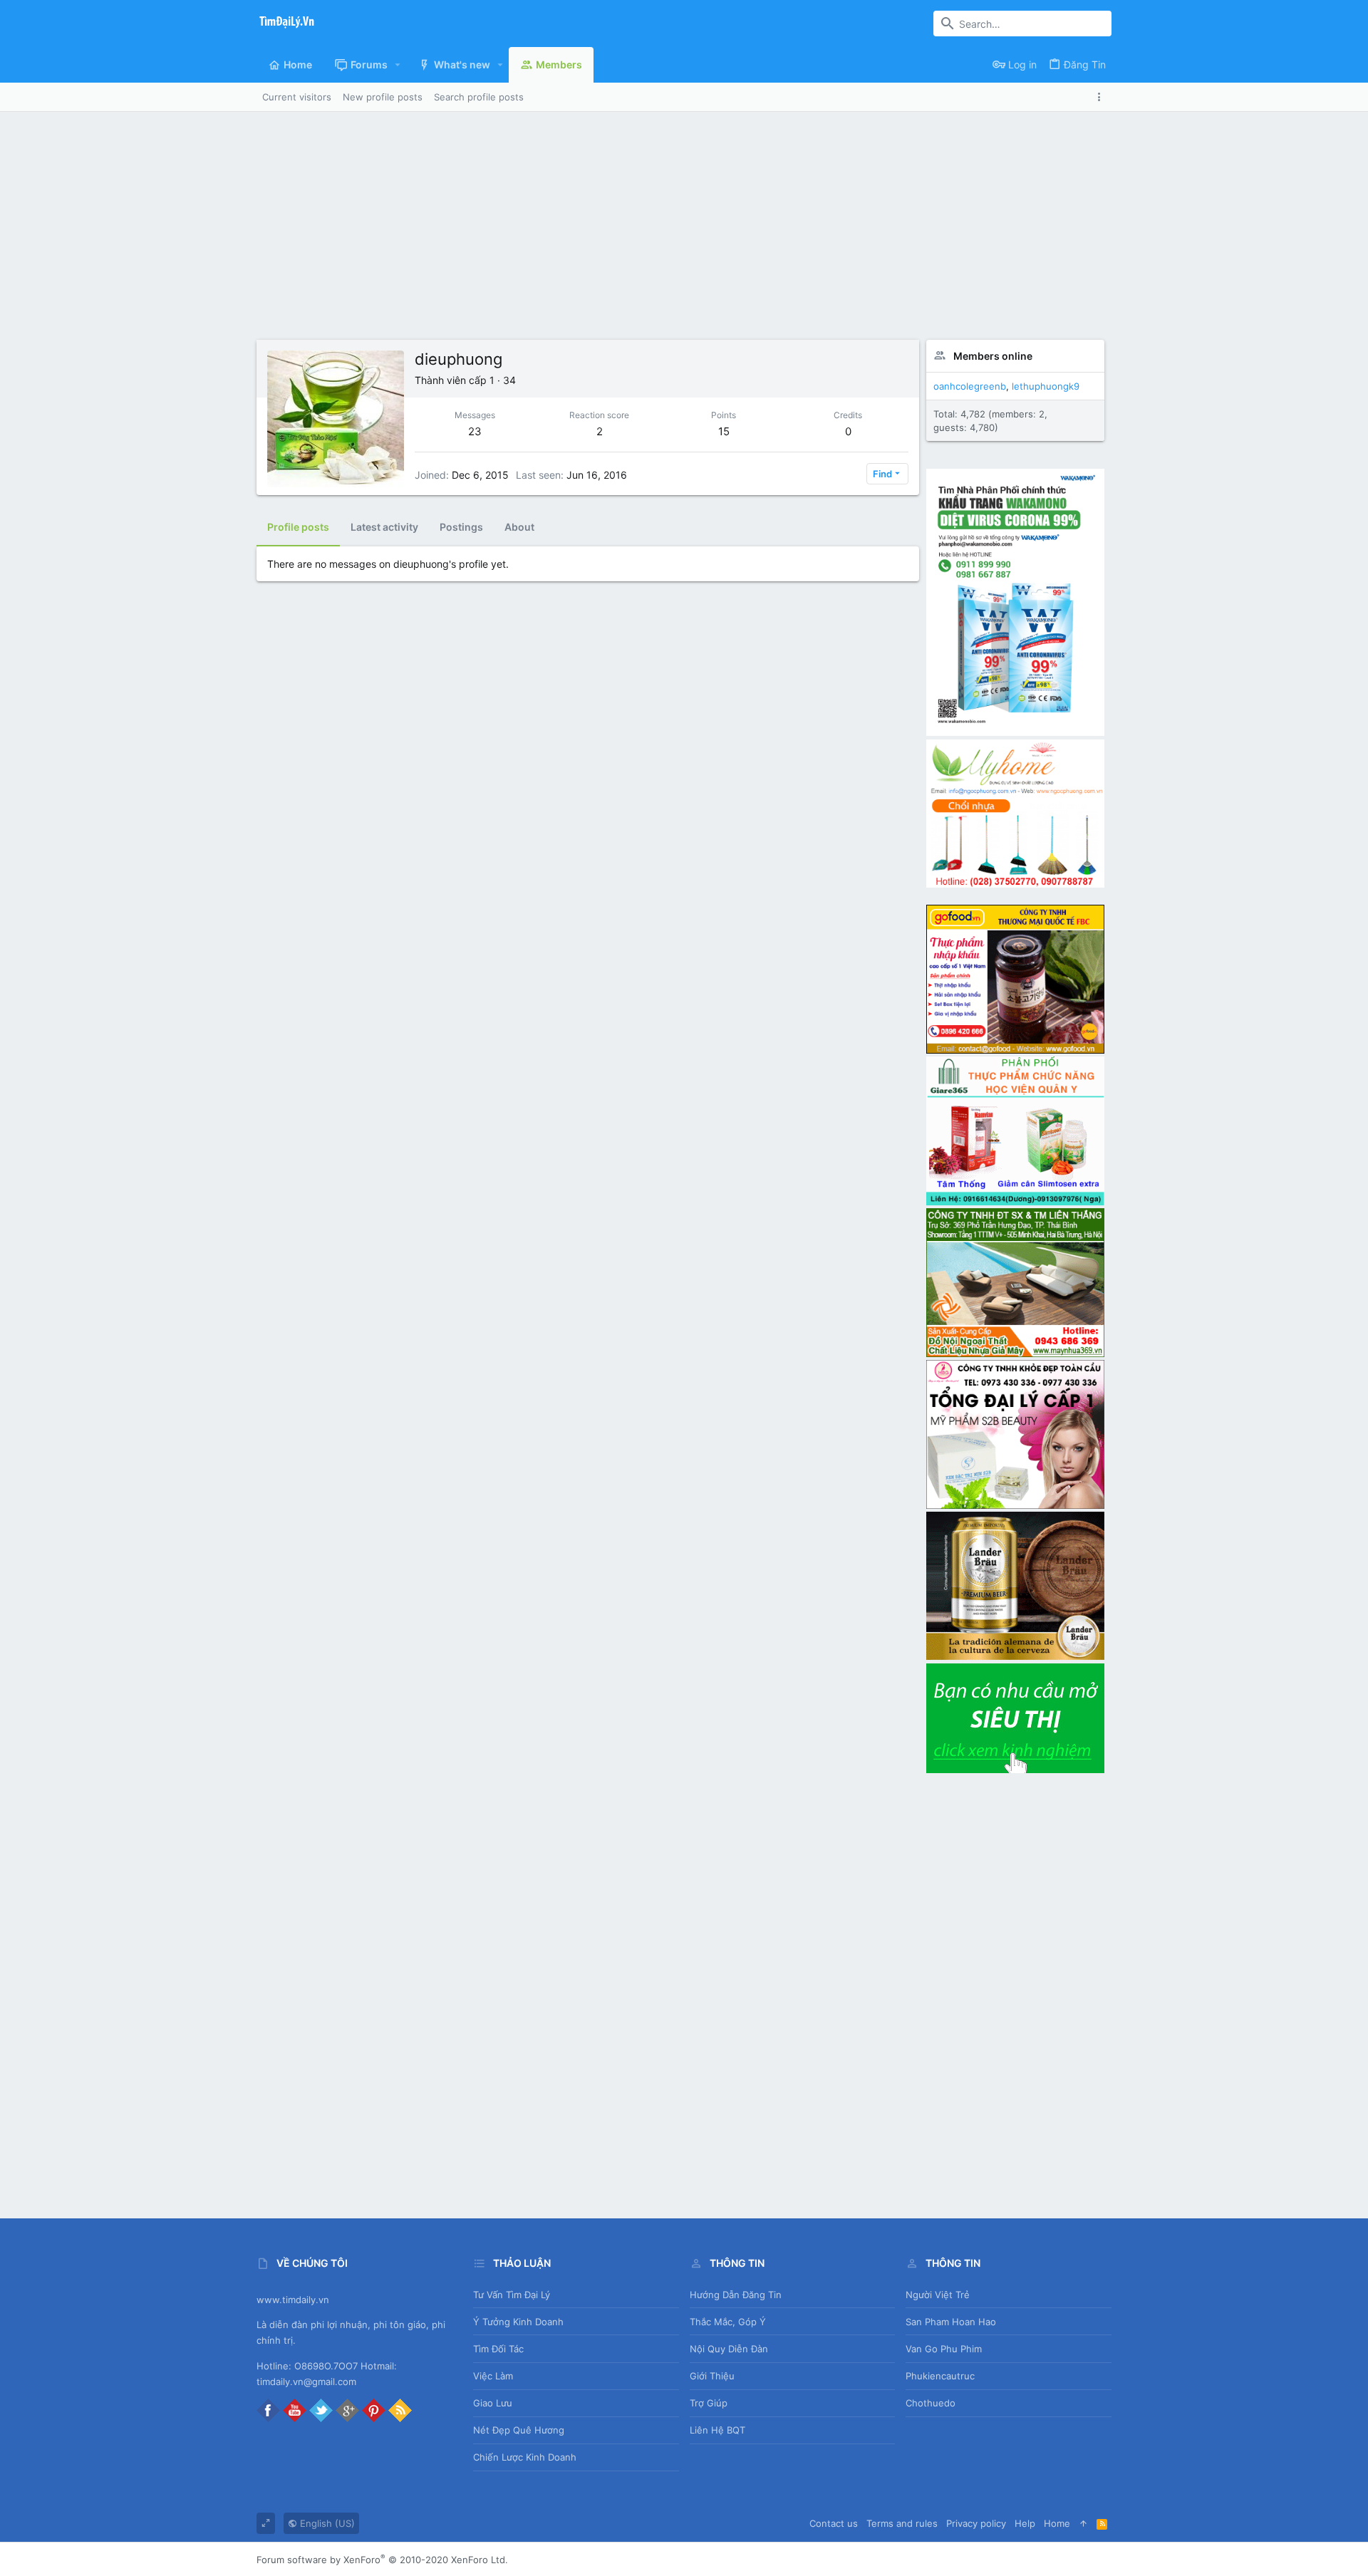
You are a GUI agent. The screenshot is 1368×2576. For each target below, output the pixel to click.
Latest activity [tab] (384, 527)
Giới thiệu (712, 2376)
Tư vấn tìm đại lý (512, 2295)
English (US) (326, 2523)
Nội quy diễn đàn (729, 2349)
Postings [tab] (461, 527)
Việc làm (493, 2376)
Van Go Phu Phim (944, 2349)
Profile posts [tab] (298, 527)
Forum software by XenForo (382, 2560)
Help (1025, 2523)
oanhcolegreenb (970, 386)
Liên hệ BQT (717, 2430)
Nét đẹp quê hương (519, 2430)
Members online (993, 356)
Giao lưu (493, 2403)
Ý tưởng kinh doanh (518, 2322)
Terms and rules (902, 2523)
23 (475, 431)
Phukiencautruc (940, 2376)
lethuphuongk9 (1046, 386)
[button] (398, 65)
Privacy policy (976, 2523)
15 (724, 431)
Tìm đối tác (498, 2349)
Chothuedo (931, 2403)
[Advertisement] (684, 233)
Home (1057, 2523)
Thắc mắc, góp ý (728, 2322)
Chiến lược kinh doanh (525, 2457)
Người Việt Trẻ (938, 2295)
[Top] (1083, 2523)
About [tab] (519, 527)
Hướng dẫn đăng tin (736, 2295)
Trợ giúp (709, 2403)
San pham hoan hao (951, 2322)
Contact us (834, 2523)
